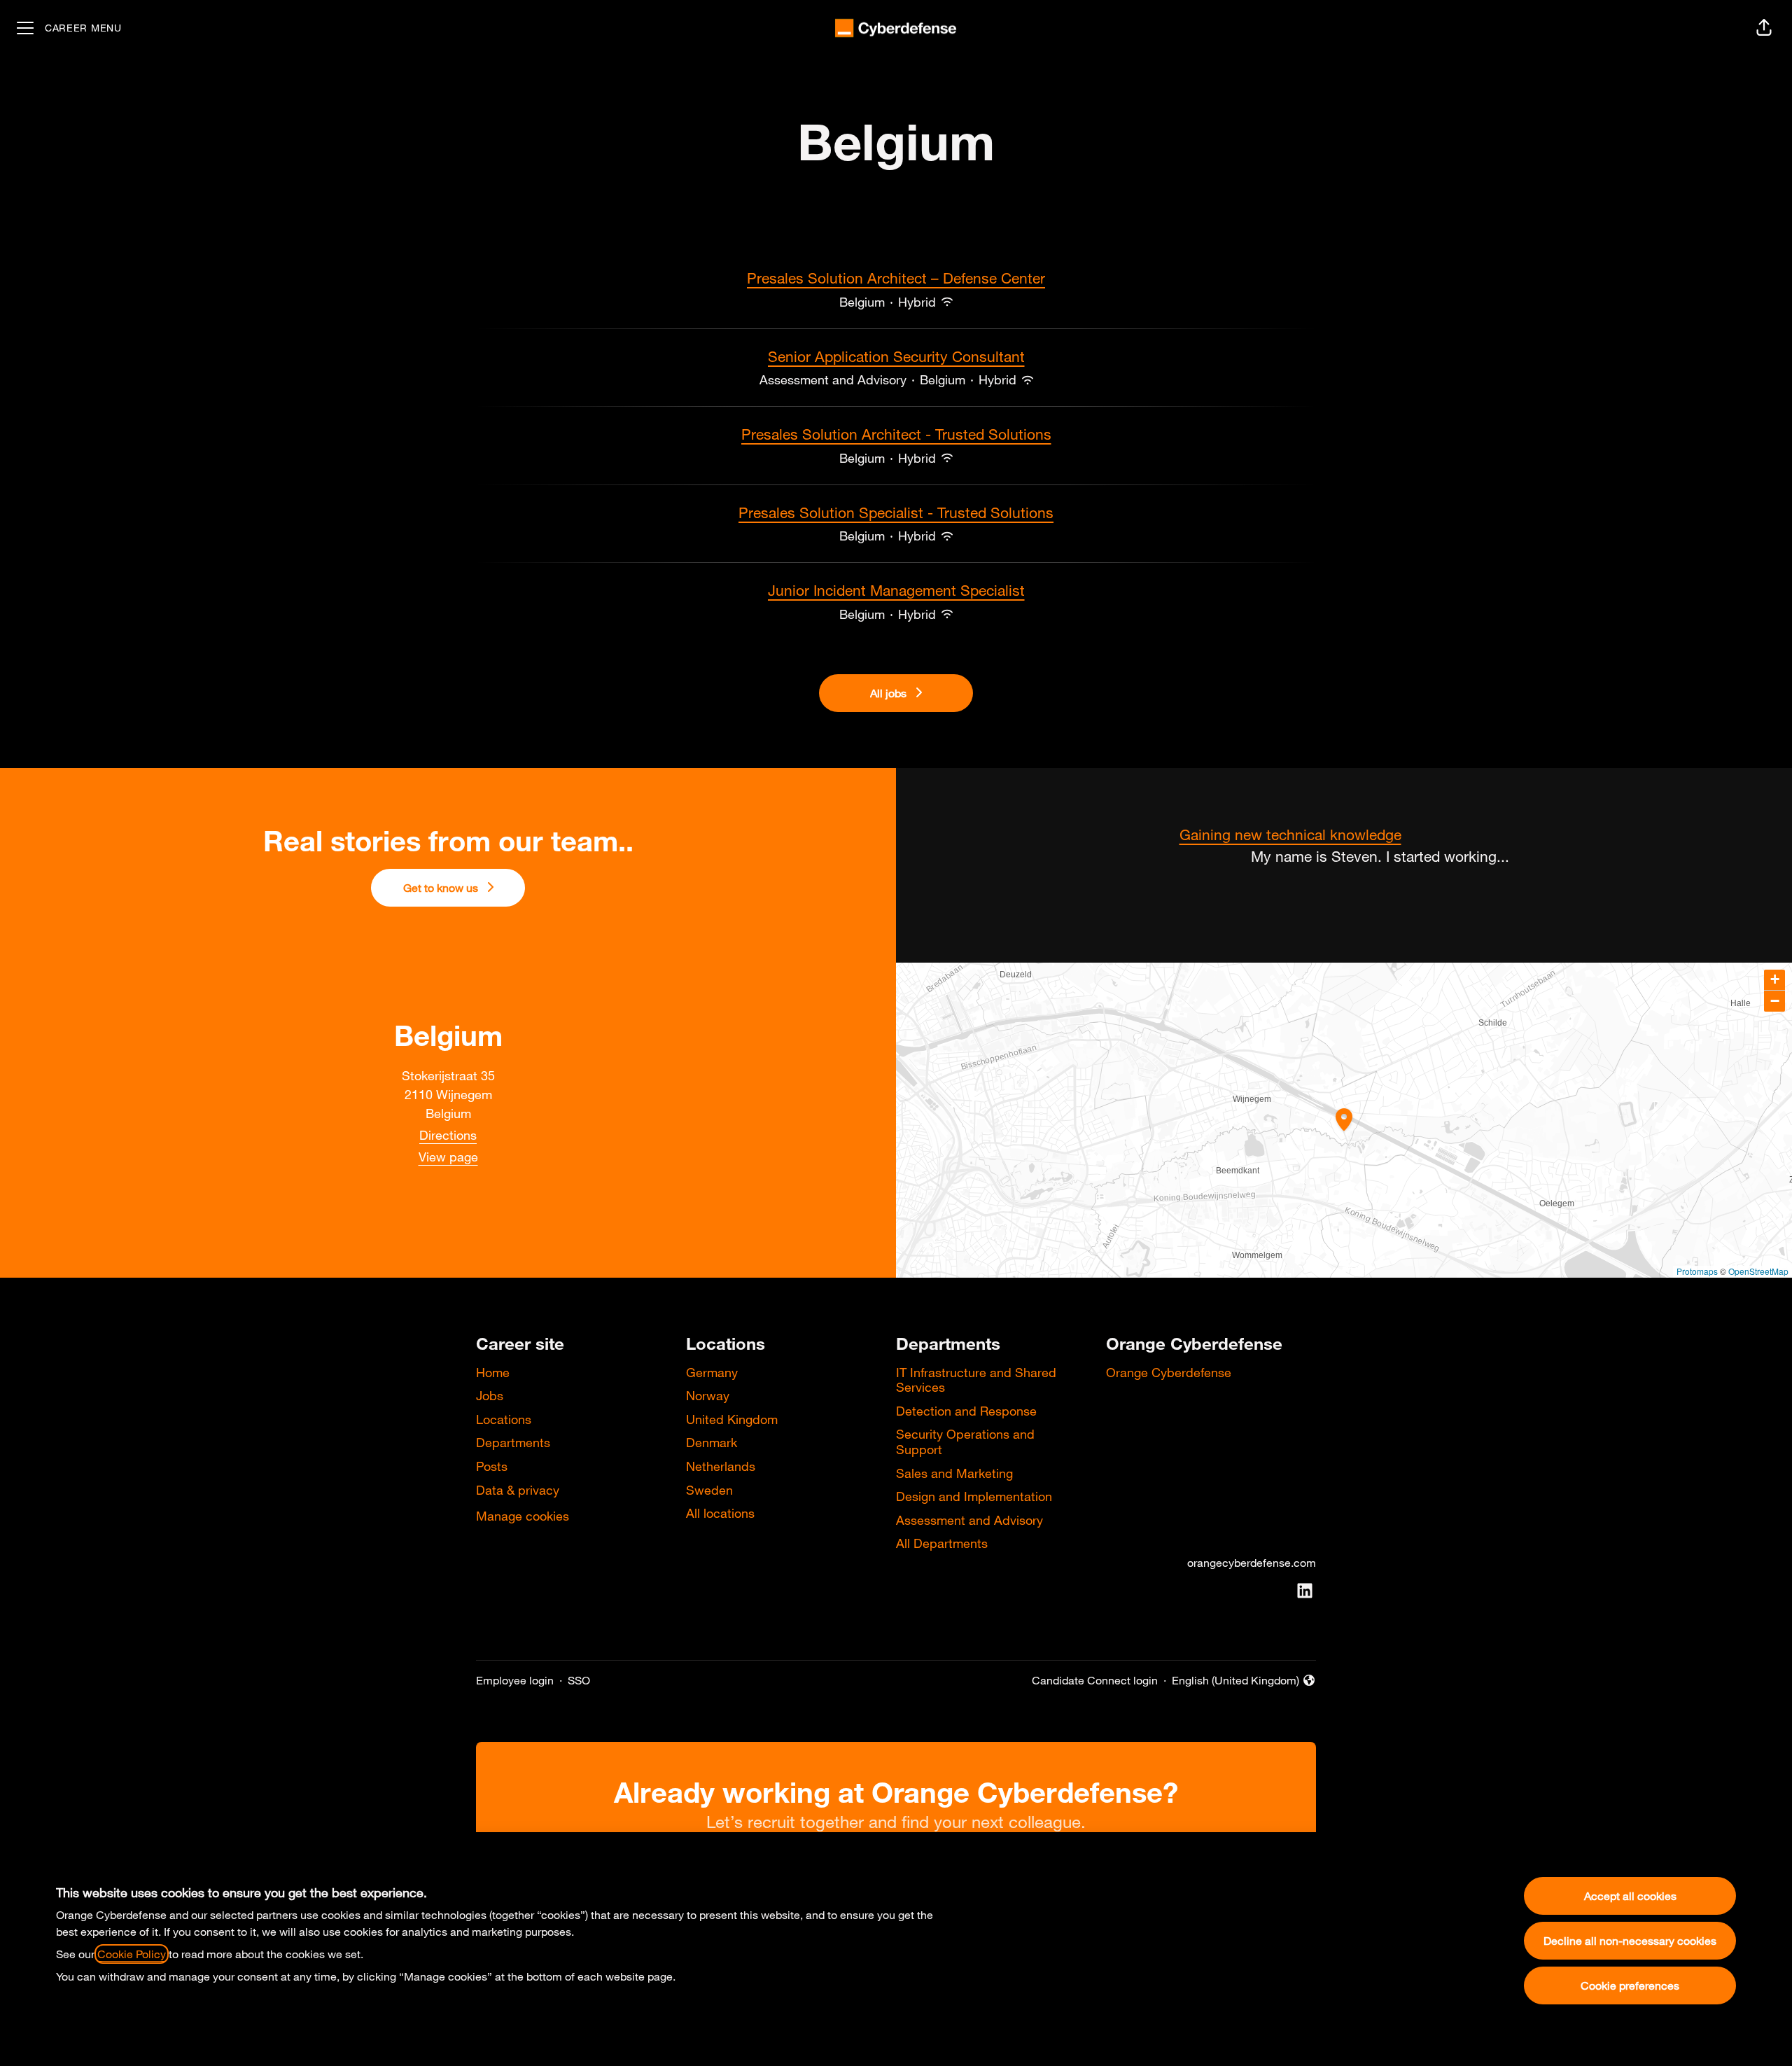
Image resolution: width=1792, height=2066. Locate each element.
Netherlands (721, 1466)
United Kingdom (732, 1419)
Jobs (490, 1395)
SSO (579, 1680)
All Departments (942, 1543)
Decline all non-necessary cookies (1630, 1941)
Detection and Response (966, 1411)
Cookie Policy (132, 1954)
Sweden (709, 1490)
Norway (708, 1395)
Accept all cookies (1630, 1896)
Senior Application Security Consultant (896, 356)
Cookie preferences (1630, 1985)
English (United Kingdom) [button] (1235, 1681)
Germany (712, 1372)
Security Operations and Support (965, 1442)
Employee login (515, 1680)
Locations (504, 1419)
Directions (448, 1135)
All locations (720, 1513)
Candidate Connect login (1095, 1680)
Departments (513, 1442)
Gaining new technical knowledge (1290, 835)
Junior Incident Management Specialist (896, 590)
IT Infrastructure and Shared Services (976, 1380)
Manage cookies (523, 1516)
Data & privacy (518, 1490)
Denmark (712, 1442)
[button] (1764, 28)
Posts (492, 1466)
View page (448, 1157)
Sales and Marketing (954, 1473)
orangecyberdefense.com (1252, 1563)
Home (493, 1372)
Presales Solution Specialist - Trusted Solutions (896, 512)
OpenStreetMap (1758, 1271)
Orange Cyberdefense (1169, 1372)
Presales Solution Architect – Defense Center (896, 278)
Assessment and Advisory (969, 1520)
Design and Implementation (974, 1496)
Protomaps (1697, 1271)
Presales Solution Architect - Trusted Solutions (896, 434)
